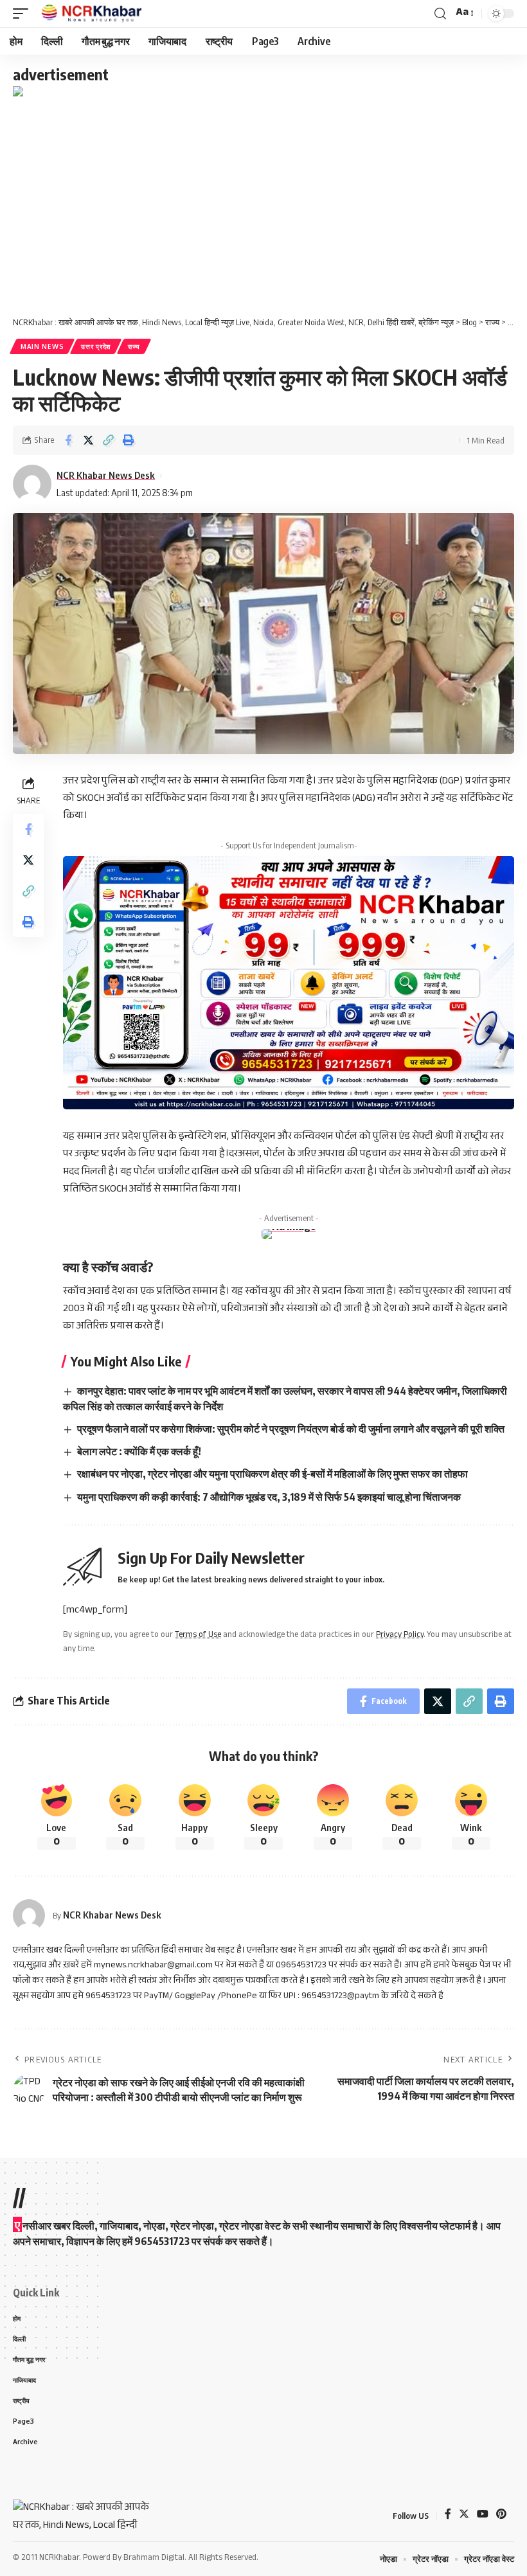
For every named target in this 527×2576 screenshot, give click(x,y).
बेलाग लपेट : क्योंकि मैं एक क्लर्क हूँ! (139, 1451)
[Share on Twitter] (88, 440)
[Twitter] (464, 2516)
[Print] (128, 440)
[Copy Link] (108, 440)
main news (42, 346)
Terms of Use (198, 1636)
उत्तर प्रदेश (96, 346)
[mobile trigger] (24, 13)
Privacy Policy (400, 1636)
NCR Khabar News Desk (106, 475)
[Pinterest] (501, 2516)
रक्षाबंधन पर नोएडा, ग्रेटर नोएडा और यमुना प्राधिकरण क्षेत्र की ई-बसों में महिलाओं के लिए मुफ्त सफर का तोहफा (272, 1474)
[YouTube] (483, 2516)
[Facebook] (448, 2516)
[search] (440, 14)
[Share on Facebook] (68, 440)
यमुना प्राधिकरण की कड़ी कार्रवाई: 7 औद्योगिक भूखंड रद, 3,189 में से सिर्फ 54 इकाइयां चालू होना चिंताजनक (269, 1497)
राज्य (134, 346)
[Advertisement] (263, 197)
